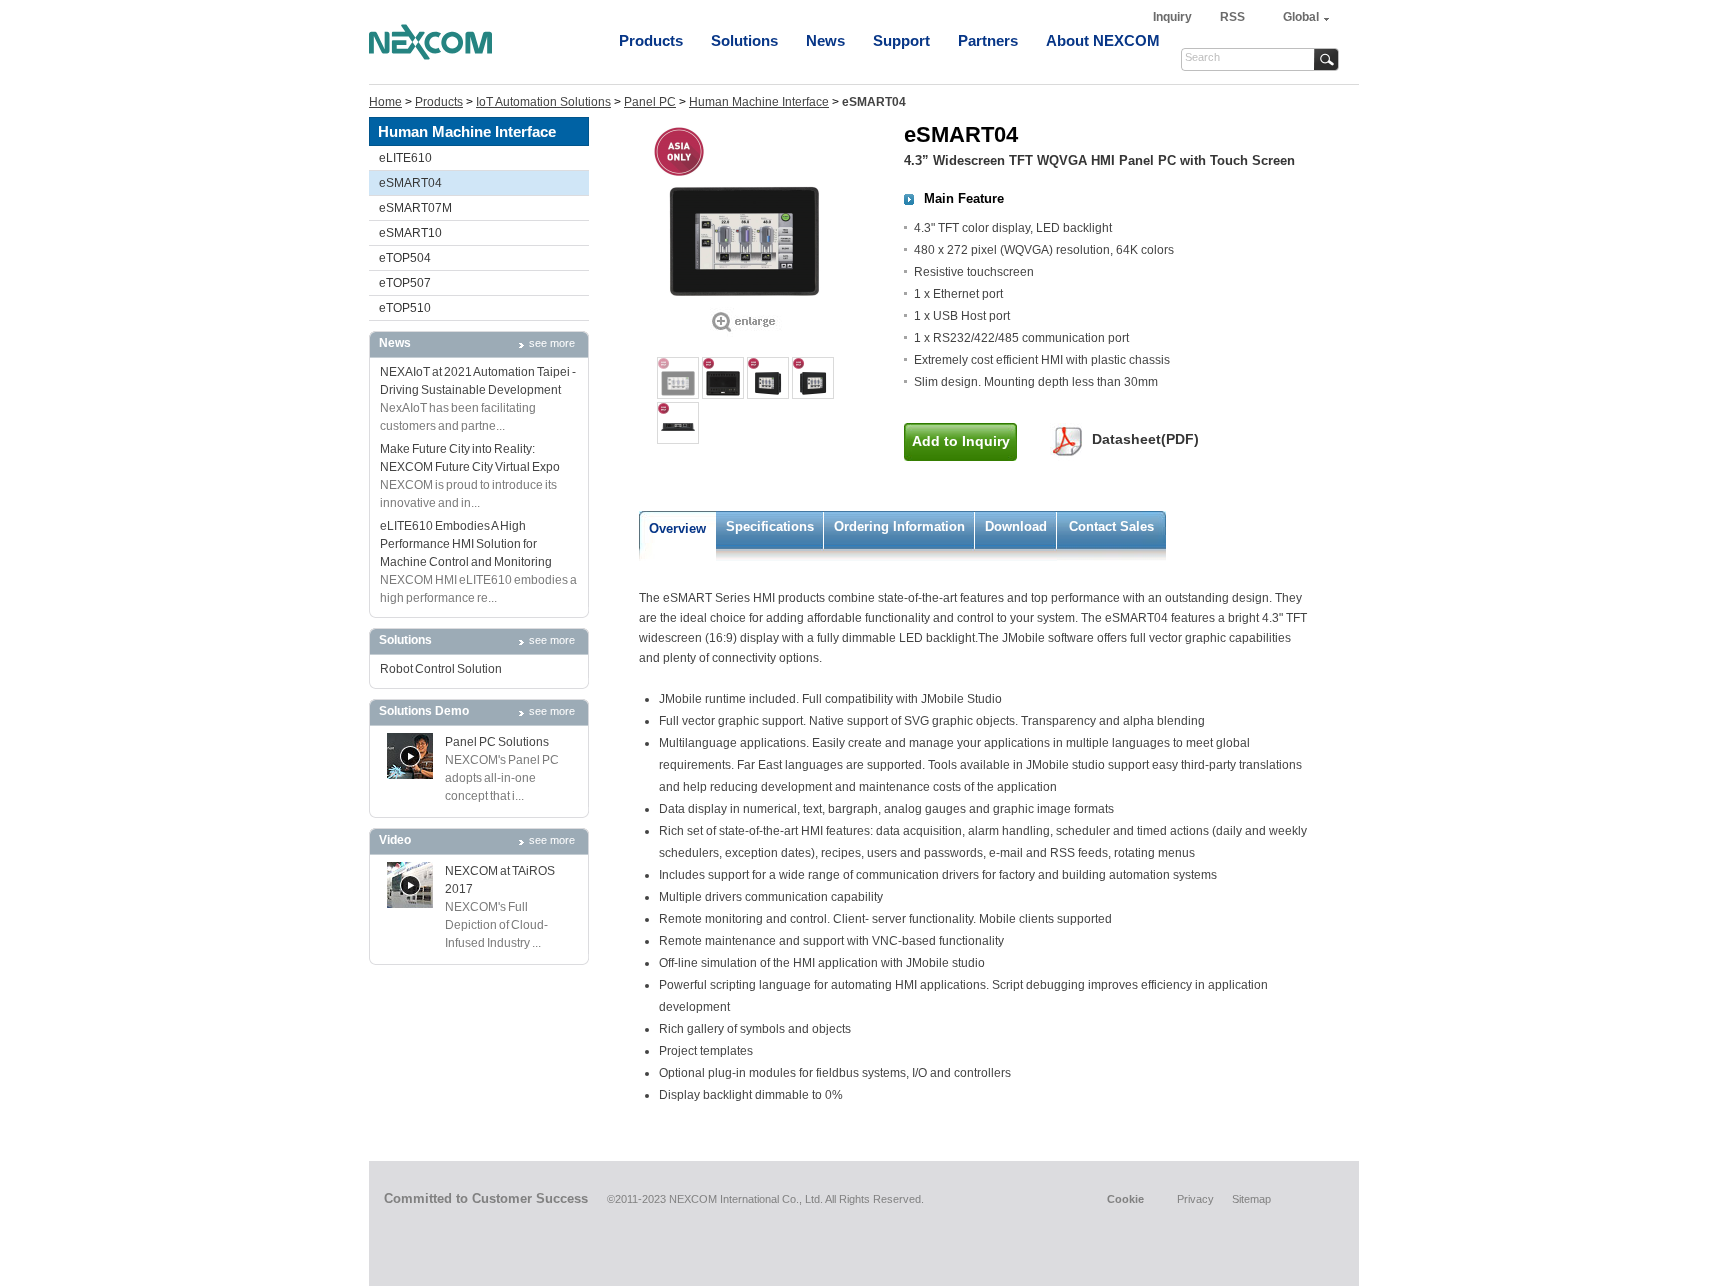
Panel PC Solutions (497, 742)
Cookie (1125, 1199)
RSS (1232, 17)
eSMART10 (410, 233)
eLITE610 (405, 158)
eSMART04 (410, 183)
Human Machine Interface (759, 102)
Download (1016, 526)
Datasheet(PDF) (1145, 439)
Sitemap (1251, 1199)
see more (552, 343)
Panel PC (650, 102)
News (825, 40)
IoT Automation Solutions (543, 102)
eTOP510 (405, 308)
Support (901, 40)
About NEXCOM (1103, 40)
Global (1301, 17)
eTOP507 (405, 283)
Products (651, 40)
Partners (988, 40)
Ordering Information (899, 526)
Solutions (744, 40)
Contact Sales (1111, 526)
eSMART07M (415, 208)
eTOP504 (405, 258)
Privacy (1195, 1199)
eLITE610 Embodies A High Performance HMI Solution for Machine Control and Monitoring (466, 544)
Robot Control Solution (441, 669)
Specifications (770, 526)
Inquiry (1174, 17)
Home (385, 102)
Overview (677, 528)
